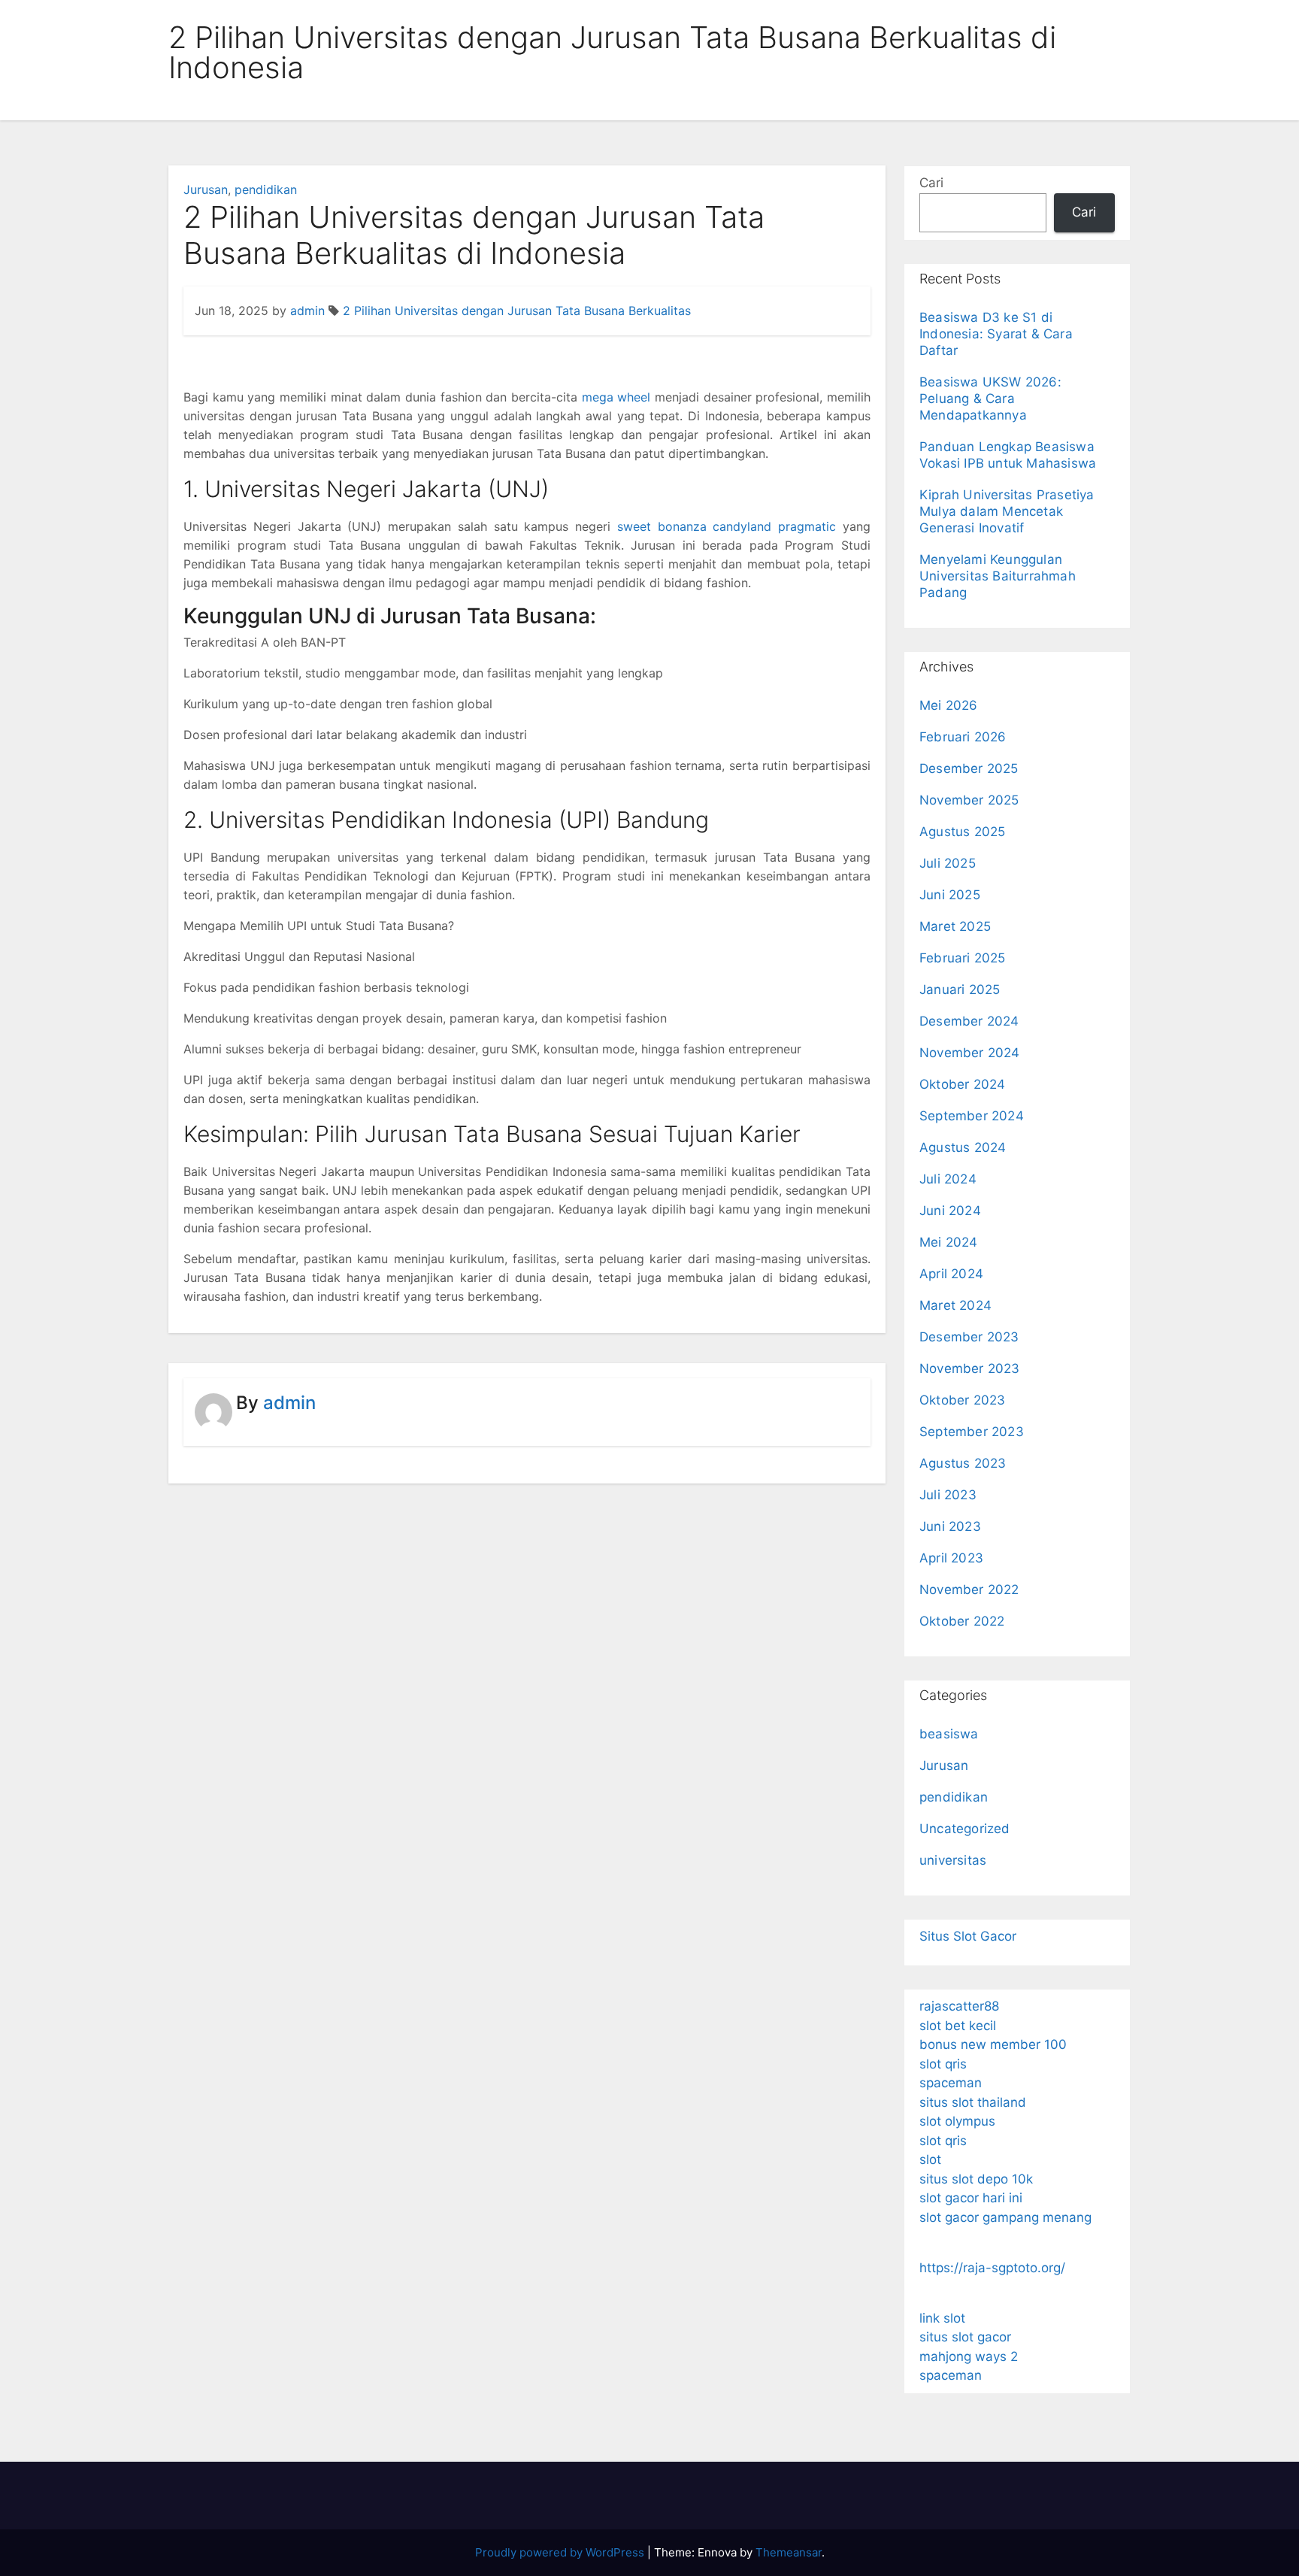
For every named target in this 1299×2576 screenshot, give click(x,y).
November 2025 (969, 800)
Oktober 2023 (962, 1400)
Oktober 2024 (962, 1084)
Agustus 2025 (962, 832)
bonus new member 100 (993, 2044)
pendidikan (266, 189)
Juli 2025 (948, 863)
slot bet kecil (958, 2026)
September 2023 (972, 1432)
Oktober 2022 (962, 1621)
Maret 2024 (955, 1305)
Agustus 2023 (963, 1463)
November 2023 (970, 1368)
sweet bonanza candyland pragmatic (727, 526)
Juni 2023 (950, 1526)
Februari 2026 (963, 737)
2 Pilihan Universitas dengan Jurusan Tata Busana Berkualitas (517, 311)
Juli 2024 (948, 1179)
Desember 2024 (969, 1021)
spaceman (951, 2083)
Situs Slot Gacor (968, 1936)
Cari (931, 183)
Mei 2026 (949, 705)
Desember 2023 (969, 1337)
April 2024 (951, 1274)
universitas (953, 1860)
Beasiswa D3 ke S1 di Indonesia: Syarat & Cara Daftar (996, 334)
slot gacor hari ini (971, 2198)
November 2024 (970, 1053)
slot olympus (957, 2121)
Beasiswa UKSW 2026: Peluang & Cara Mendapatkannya (990, 399)
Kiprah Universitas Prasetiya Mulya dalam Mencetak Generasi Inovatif (1007, 511)
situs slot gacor (965, 2337)
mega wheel (616, 397)
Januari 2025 (960, 989)
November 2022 (969, 1590)
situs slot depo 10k (976, 2179)
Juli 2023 (948, 1495)
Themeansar (789, 2552)
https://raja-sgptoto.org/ (992, 2268)
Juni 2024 (950, 1211)
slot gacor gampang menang (1005, 2217)
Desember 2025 (969, 768)
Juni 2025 (950, 895)
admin (307, 311)
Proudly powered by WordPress (561, 2552)
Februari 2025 (963, 958)
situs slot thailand (973, 2102)
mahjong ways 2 (969, 2356)
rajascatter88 (959, 2006)
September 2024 (972, 1116)
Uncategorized (965, 1829)
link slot (942, 2318)
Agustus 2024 (963, 1147)
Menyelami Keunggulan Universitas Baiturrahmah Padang (998, 576)
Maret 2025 (955, 926)
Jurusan (206, 189)
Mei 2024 (949, 1242)
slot (930, 2159)
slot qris (943, 2064)
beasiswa (949, 1734)
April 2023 (951, 1558)
